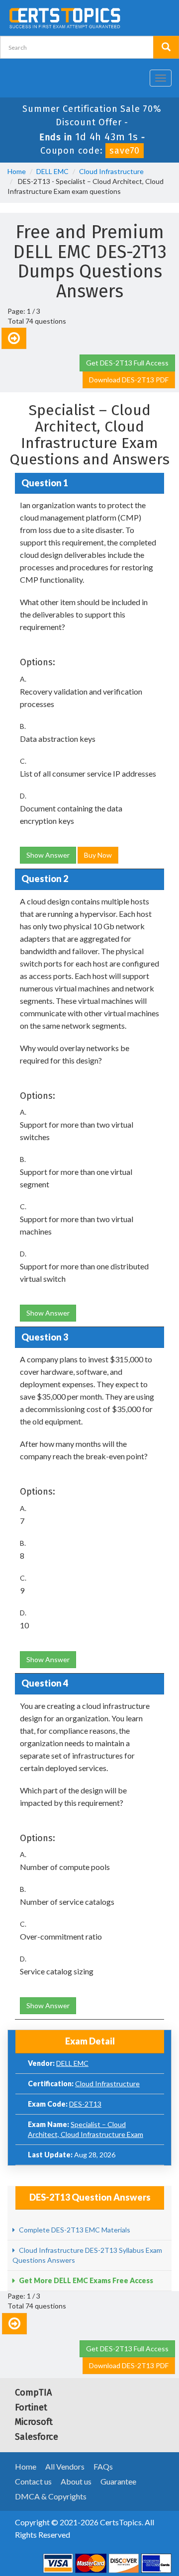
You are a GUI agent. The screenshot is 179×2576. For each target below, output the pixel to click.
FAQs (103, 2466)
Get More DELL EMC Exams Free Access (85, 2280)
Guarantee (118, 2481)
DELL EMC (52, 171)
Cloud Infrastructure (111, 171)
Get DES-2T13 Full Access (127, 363)
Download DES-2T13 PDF (129, 380)
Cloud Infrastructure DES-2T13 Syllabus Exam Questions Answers (87, 2255)
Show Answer (48, 855)
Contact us (33, 2481)
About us (76, 2481)
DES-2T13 (85, 2104)
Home (17, 171)
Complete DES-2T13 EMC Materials (74, 2230)
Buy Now (98, 855)
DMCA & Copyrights (51, 2496)
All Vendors (65, 2466)
